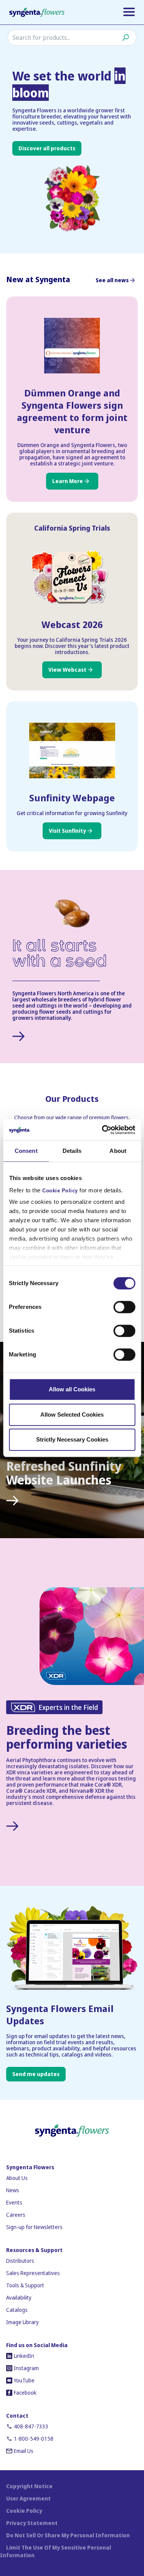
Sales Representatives (33, 2273)
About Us (17, 2178)
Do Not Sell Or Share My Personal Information (68, 2535)
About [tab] (118, 1151)
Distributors (20, 2261)
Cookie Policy (60, 1191)
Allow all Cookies (72, 1389)
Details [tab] (72, 1151)
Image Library (22, 2322)
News (13, 2190)
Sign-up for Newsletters (34, 2227)
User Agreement (28, 2498)
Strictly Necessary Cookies (72, 1439)
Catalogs (17, 2310)
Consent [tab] (26, 1151)
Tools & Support (25, 2285)
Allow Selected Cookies (72, 1415)
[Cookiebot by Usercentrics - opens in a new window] (103, 1130)
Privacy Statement (32, 2523)
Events (14, 2202)
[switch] (124, 1307)
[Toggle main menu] (129, 12)
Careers (16, 2215)
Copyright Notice (29, 2486)
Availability (19, 2297)
